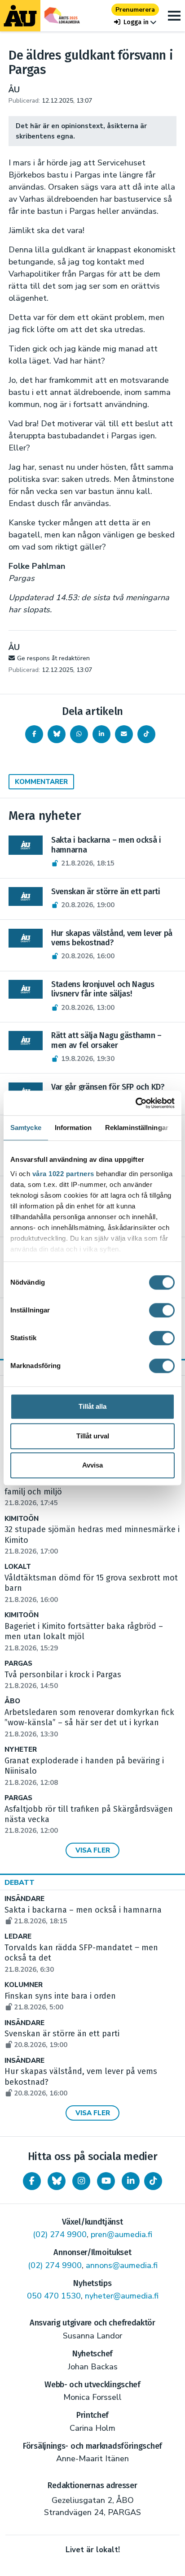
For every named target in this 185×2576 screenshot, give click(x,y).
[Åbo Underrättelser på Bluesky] (57, 2181)
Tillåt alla (92, 1406)
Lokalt (18, 1567)
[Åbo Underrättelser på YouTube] (106, 2181)
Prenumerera (135, 10)
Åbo (12, 1701)
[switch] (162, 1310)
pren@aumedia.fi (121, 2234)
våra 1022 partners (63, 1174)
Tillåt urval (93, 1436)
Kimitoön (22, 1519)
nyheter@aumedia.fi (122, 2296)
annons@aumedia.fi (122, 2265)
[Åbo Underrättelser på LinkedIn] (131, 2181)
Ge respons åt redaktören (53, 658)
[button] (135, 22)
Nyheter (21, 1750)
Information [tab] (73, 1128)
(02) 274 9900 (60, 2234)
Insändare (24, 1899)
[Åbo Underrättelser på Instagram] (81, 2181)
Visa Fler (93, 1850)
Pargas (18, 1664)
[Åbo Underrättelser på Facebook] (32, 2181)
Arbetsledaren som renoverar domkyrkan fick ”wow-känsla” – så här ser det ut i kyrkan (89, 1723)
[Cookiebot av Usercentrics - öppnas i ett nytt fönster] (135, 1103)
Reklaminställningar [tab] (137, 1128)
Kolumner (24, 1985)
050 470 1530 (54, 2296)
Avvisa (92, 1465)
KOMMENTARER (41, 782)
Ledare (18, 1937)
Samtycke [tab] (26, 1128)
